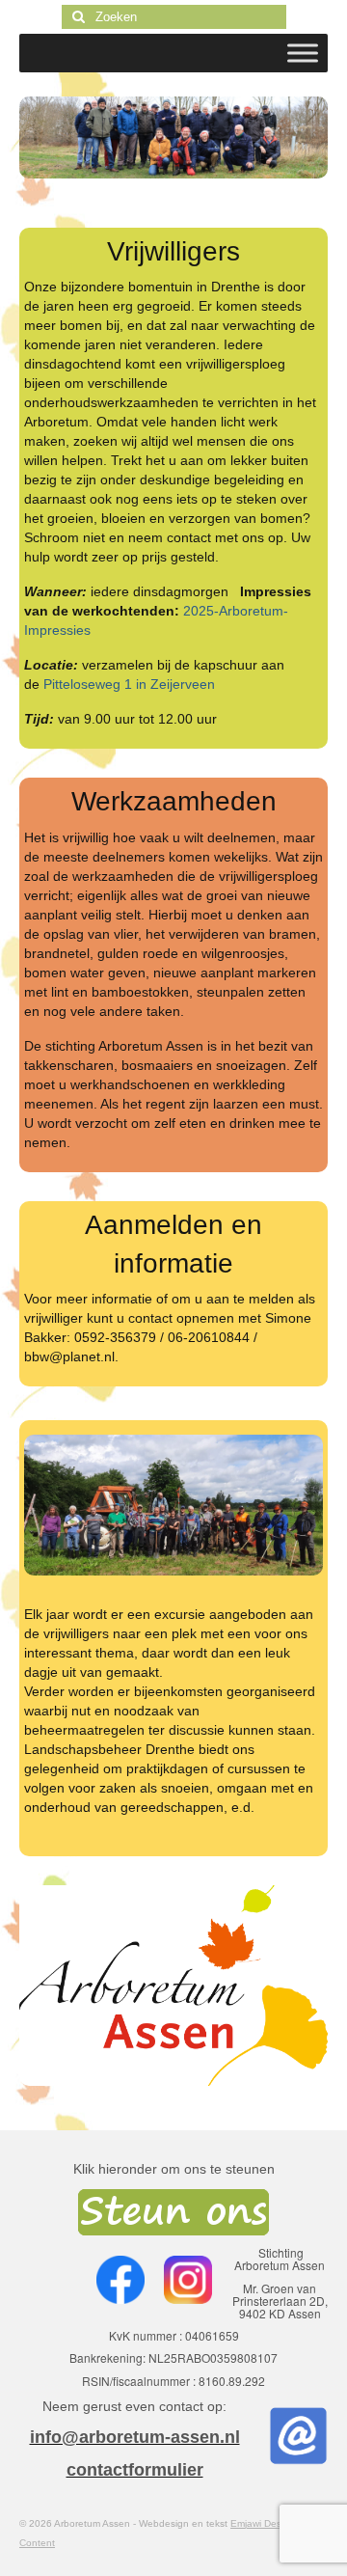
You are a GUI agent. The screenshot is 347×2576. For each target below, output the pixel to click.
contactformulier (135, 2470)
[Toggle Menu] (303, 53)
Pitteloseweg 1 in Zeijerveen (129, 684)
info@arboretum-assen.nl (135, 2437)
